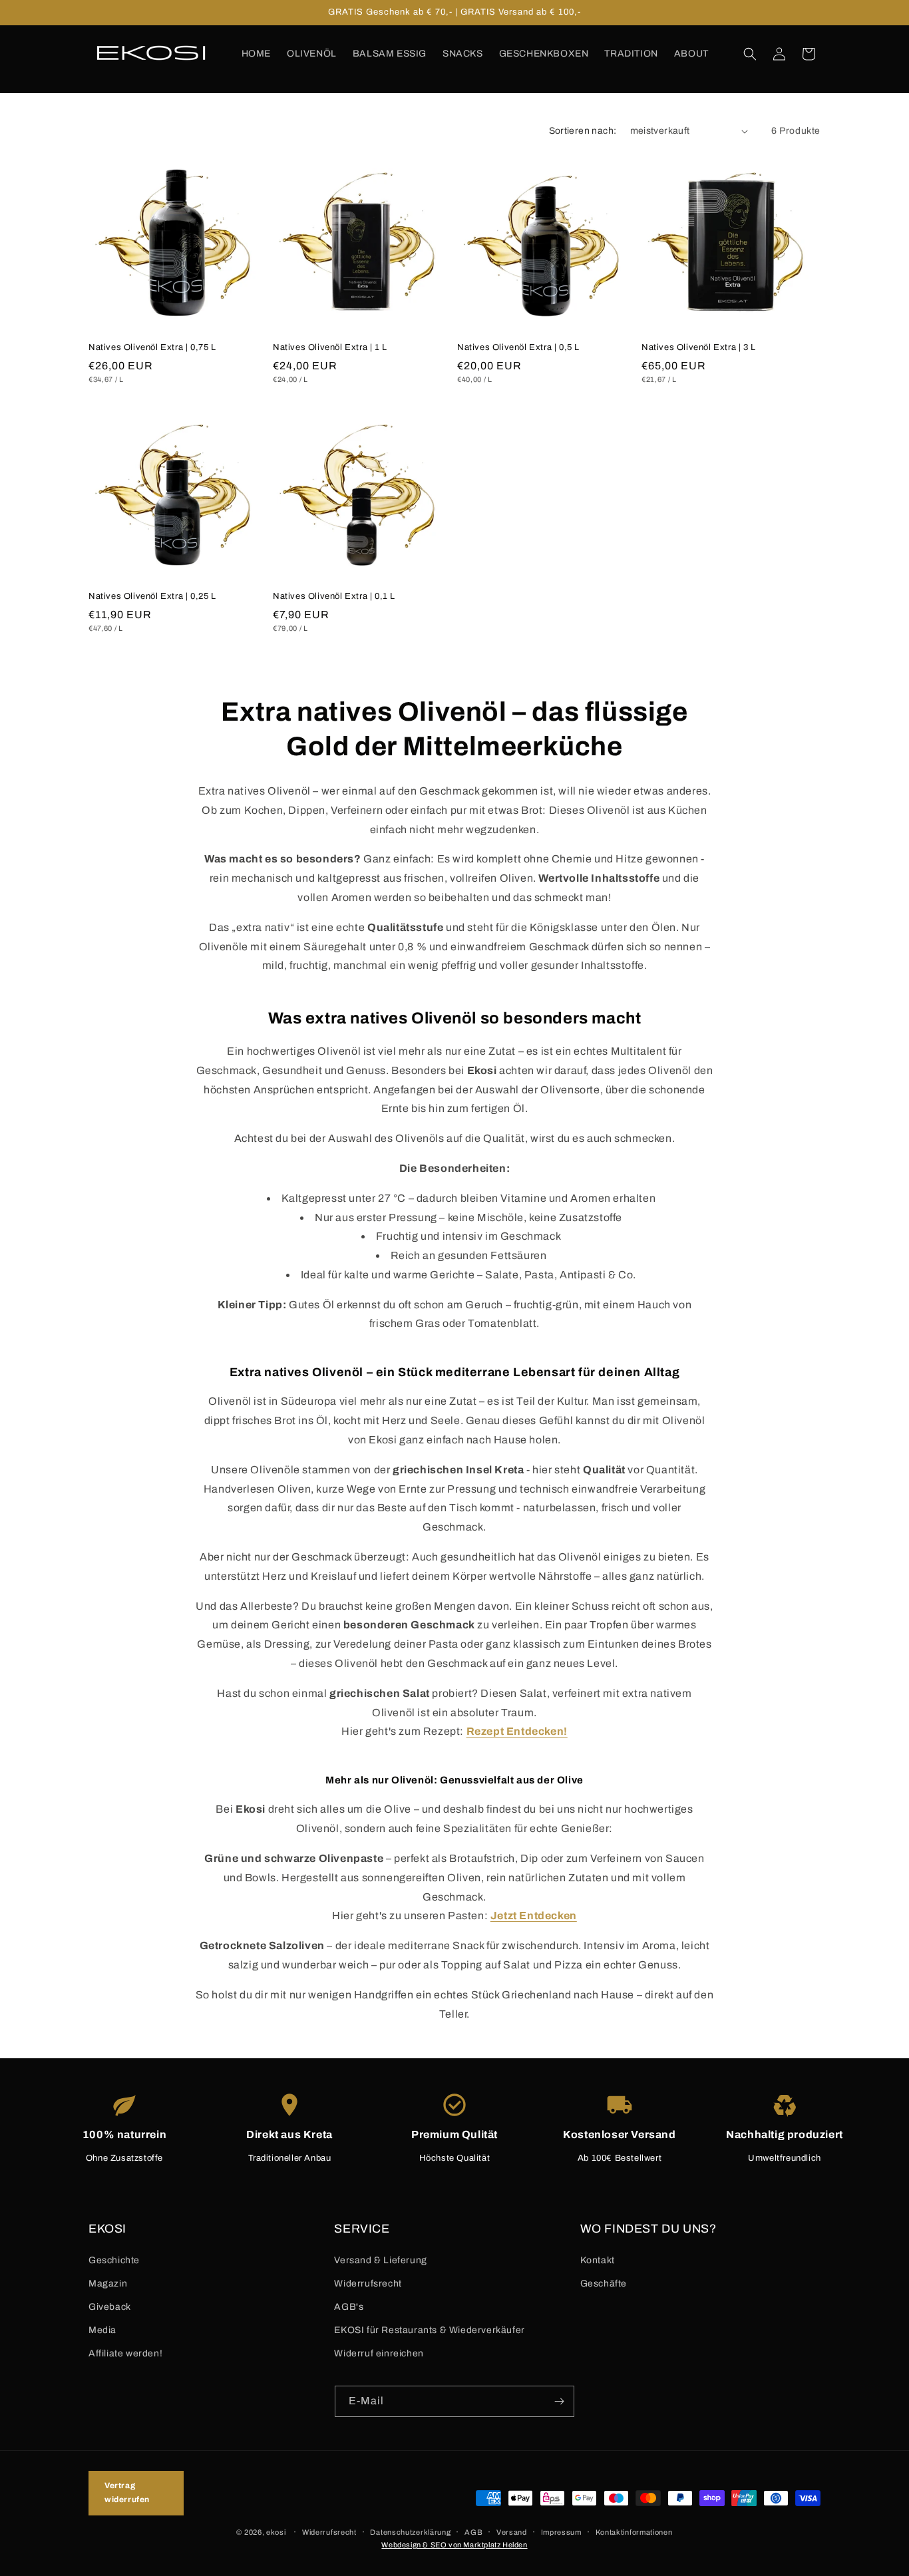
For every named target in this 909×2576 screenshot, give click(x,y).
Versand (512, 2532)
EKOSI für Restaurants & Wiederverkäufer (429, 2330)
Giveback (110, 2307)
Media (102, 2330)
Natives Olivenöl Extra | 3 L (699, 347)
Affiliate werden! (125, 2353)
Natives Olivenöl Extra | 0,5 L (518, 347)
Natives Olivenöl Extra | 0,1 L (334, 596)
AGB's (349, 2307)
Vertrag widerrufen (127, 2493)
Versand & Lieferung (380, 2260)
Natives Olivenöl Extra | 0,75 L (152, 347)
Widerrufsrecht (368, 2284)
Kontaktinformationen (634, 2532)
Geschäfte (604, 2284)
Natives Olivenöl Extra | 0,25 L (152, 596)
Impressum (561, 2532)
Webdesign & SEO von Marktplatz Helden (454, 2545)
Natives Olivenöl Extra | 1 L (330, 347)
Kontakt (598, 2260)
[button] (750, 54)
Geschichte (114, 2260)
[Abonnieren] (559, 2401)
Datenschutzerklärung (410, 2532)
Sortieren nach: (583, 131)
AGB (473, 2532)
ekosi (276, 2532)
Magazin (108, 2284)
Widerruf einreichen (379, 2353)
